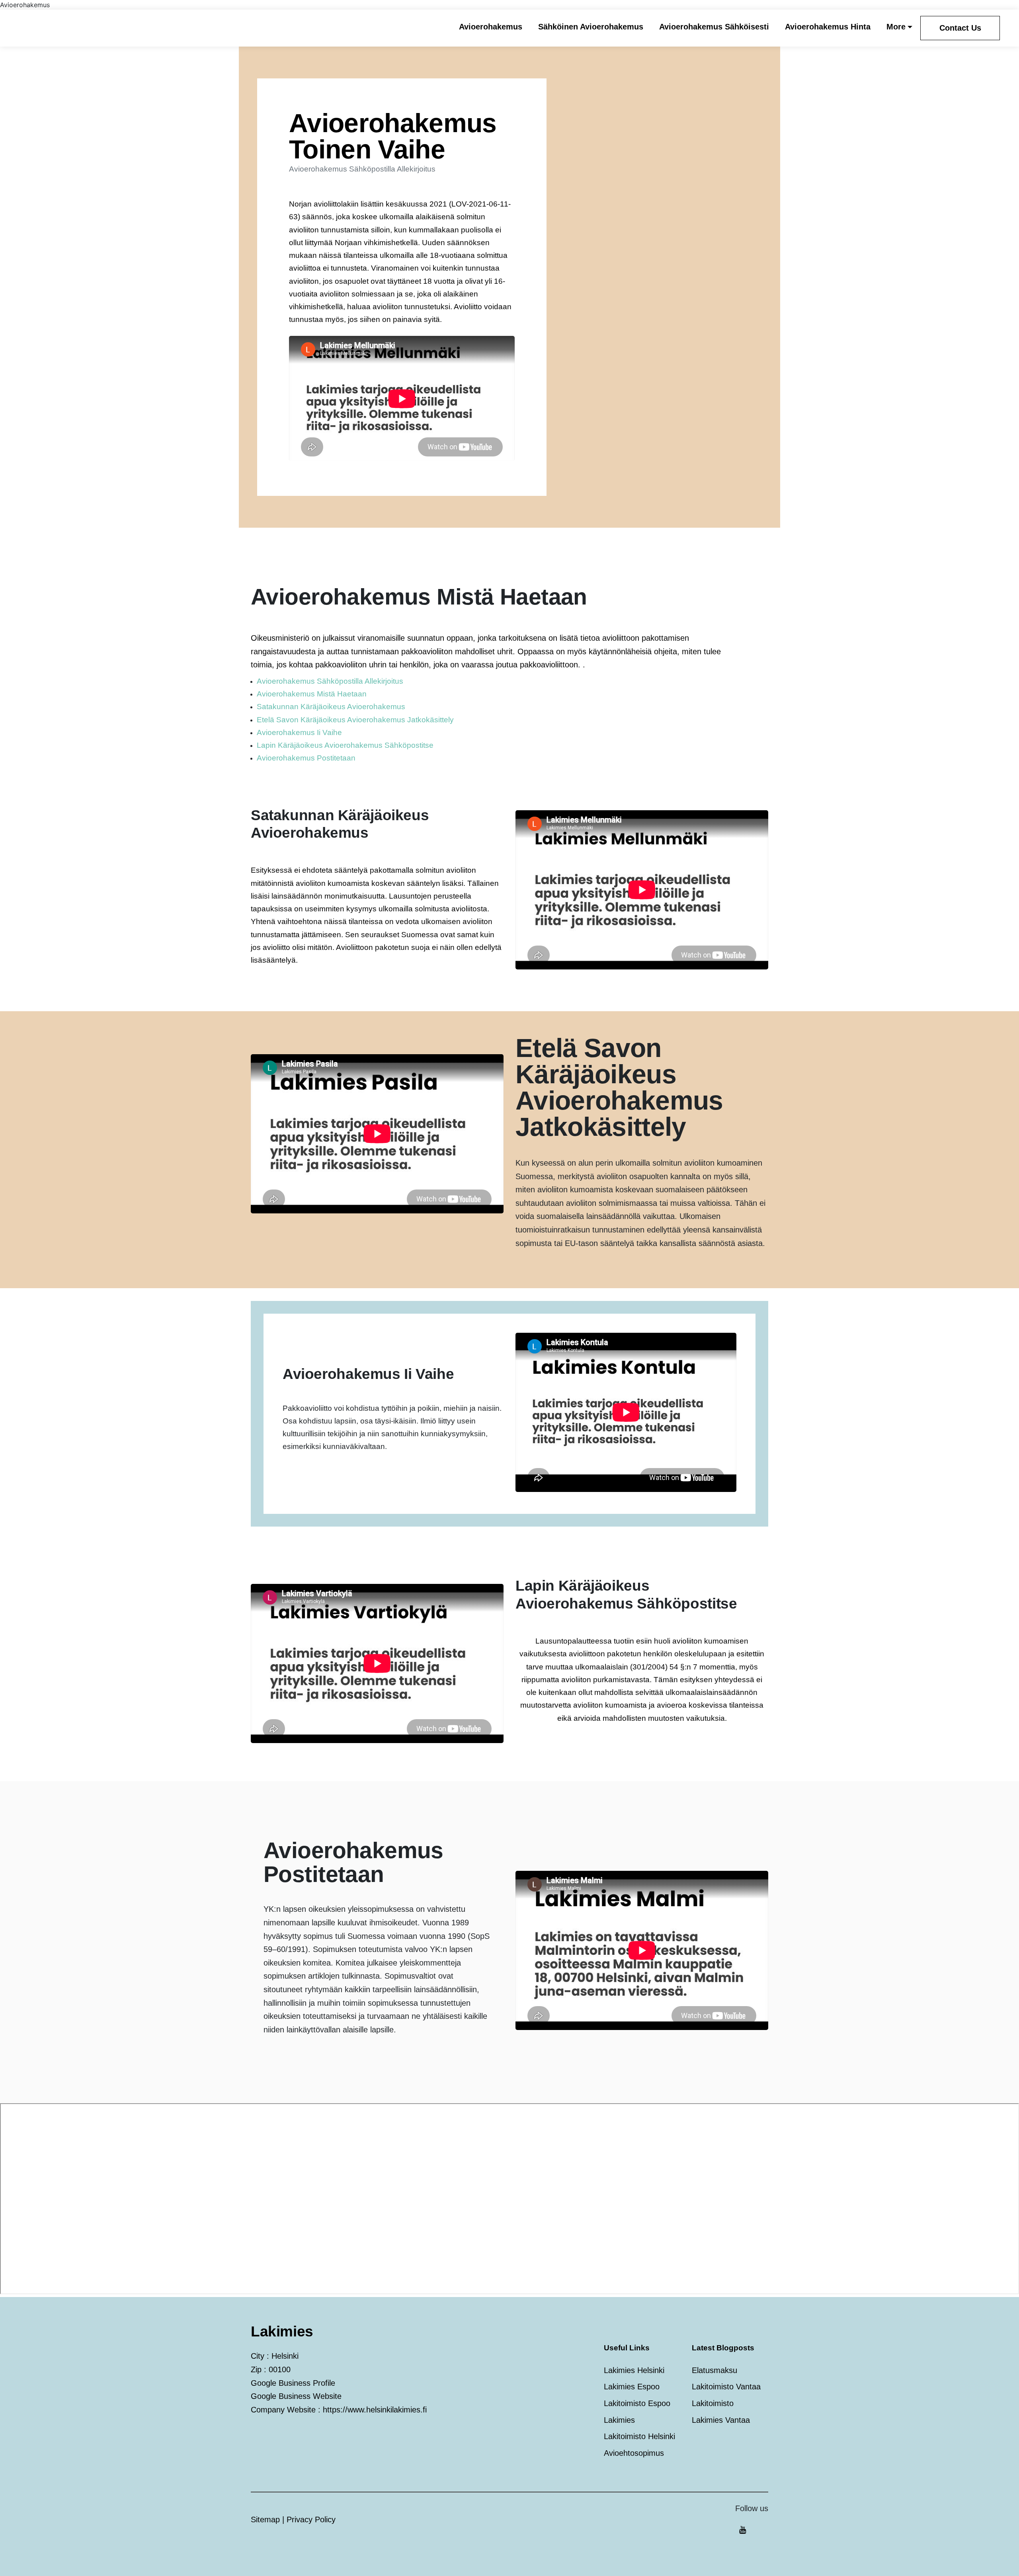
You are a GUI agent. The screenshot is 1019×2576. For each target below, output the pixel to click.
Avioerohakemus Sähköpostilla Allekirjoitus (330, 681)
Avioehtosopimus (634, 2453)
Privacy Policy (311, 2519)
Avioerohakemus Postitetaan (306, 758)
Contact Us (960, 28)
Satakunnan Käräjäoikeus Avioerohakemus (331, 707)
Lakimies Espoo (632, 2387)
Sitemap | (269, 2519)
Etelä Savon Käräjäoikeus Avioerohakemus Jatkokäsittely (355, 720)
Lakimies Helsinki (634, 2370)
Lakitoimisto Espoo (637, 2403)
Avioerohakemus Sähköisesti (714, 27)
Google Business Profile (293, 2383)
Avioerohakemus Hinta (828, 27)
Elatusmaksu (714, 2370)
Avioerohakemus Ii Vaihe (299, 732)
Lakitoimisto (713, 2403)
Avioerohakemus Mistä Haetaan (312, 694)
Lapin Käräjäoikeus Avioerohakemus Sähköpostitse (345, 745)
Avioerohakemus (491, 27)
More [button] (896, 27)
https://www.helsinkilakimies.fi (375, 2410)
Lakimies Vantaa (721, 2420)
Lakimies (619, 2420)
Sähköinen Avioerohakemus (591, 27)
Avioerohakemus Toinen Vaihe (393, 136)
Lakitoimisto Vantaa (726, 2387)
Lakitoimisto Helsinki (639, 2436)
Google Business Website (296, 2396)
